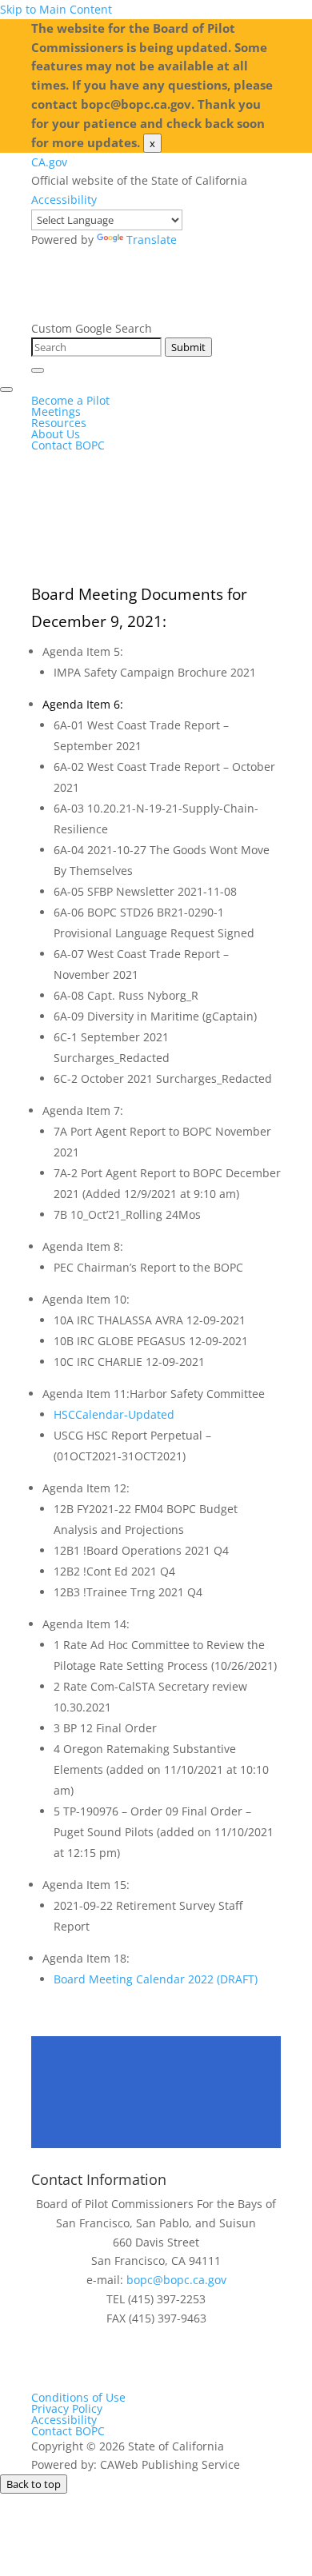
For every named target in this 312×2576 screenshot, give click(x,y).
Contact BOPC (68, 445)
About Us (56, 434)
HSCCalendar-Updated (114, 1414)
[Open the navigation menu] (38, 370)
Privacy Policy (67, 2408)
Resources (59, 423)
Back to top (34, 2484)
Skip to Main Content (56, 9)
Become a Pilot (70, 400)
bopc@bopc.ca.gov (176, 2280)
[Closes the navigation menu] (6, 389)
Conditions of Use (78, 2397)
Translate (152, 240)
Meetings (56, 411)
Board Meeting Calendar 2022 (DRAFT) (156, 1979)
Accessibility (64, 200)
